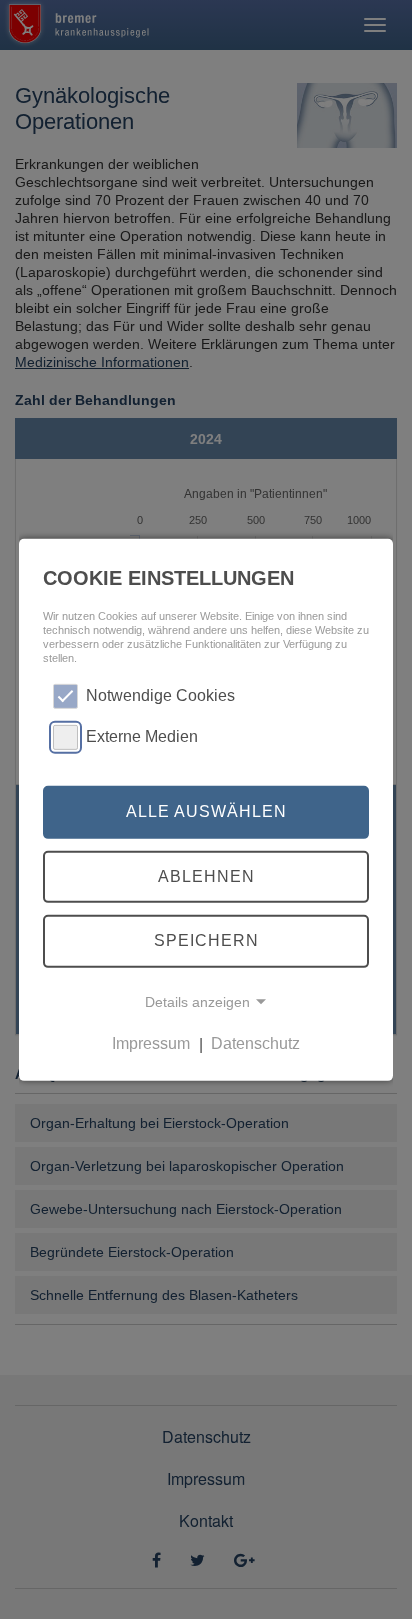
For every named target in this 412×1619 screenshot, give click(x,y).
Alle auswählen (206, 811)
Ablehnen (206, 876)
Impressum (151, 1044)
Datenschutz (255, 1044)
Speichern (206, 940)
